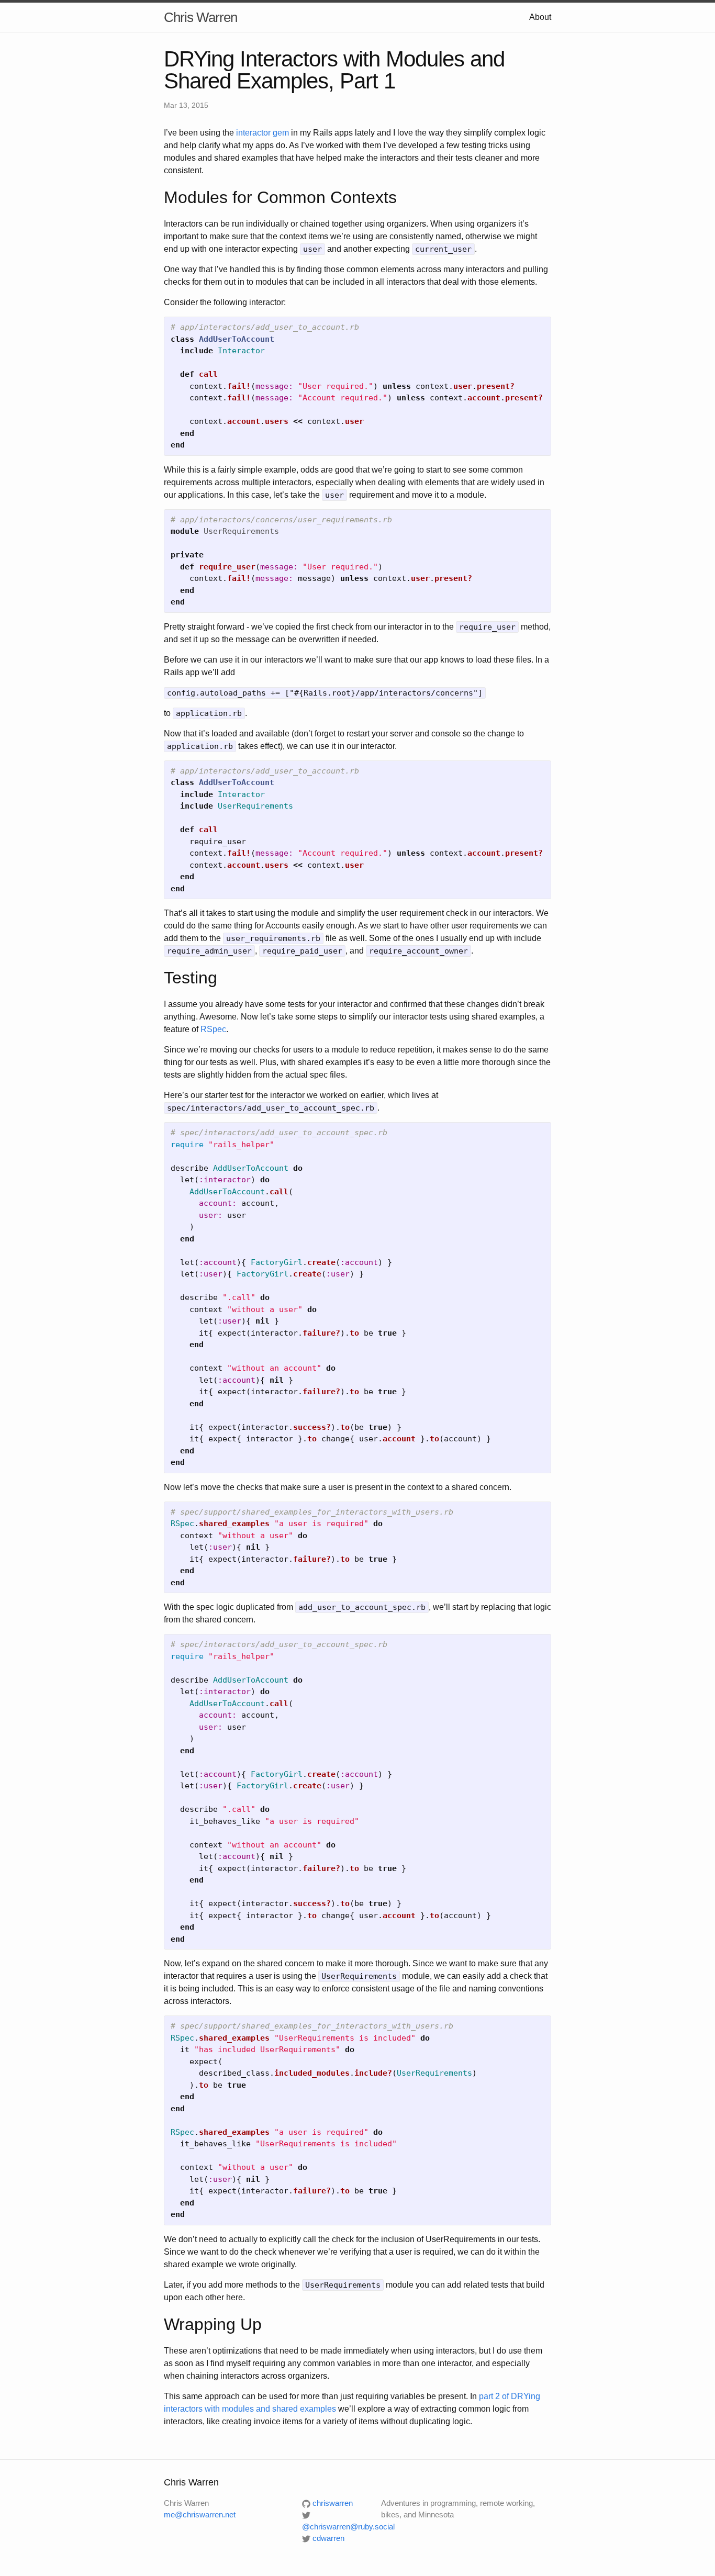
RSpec (213, 1029)
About (540, 17)
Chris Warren (200, 17)
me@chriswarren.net (200, 2515)
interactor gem (262, 133)
